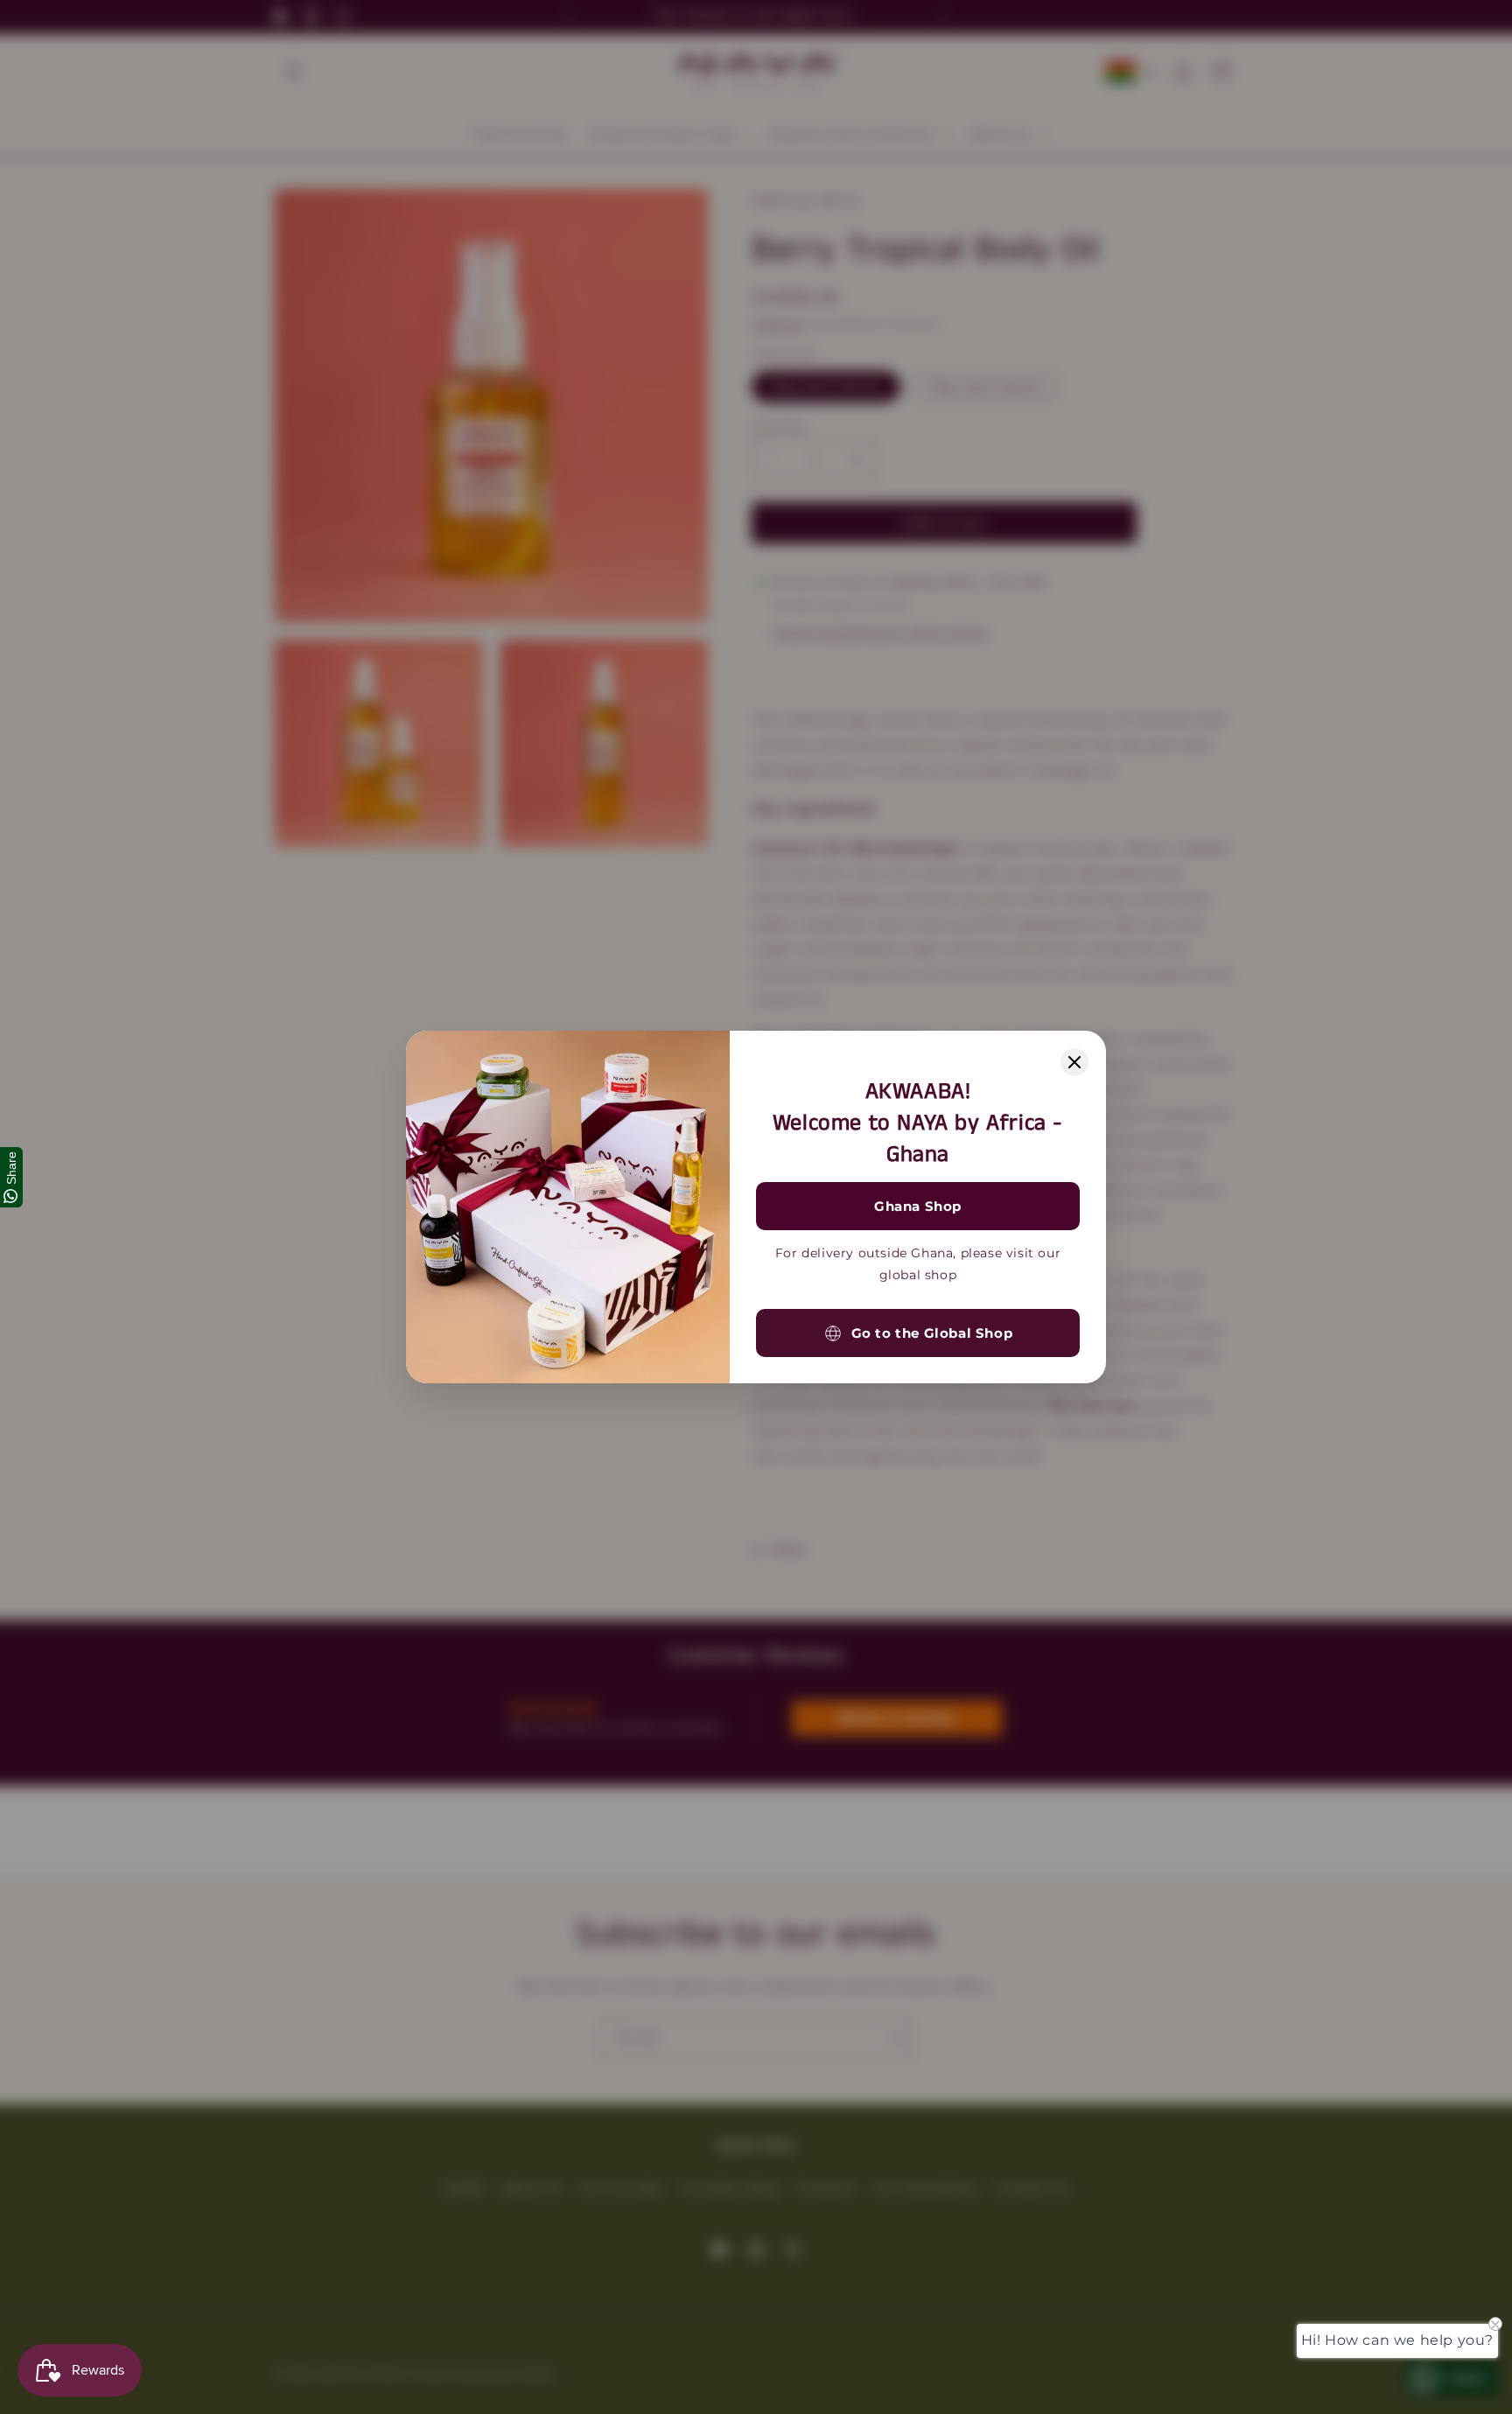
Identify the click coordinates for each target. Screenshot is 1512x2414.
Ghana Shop (918, 1206)
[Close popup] (1074, 1062)
